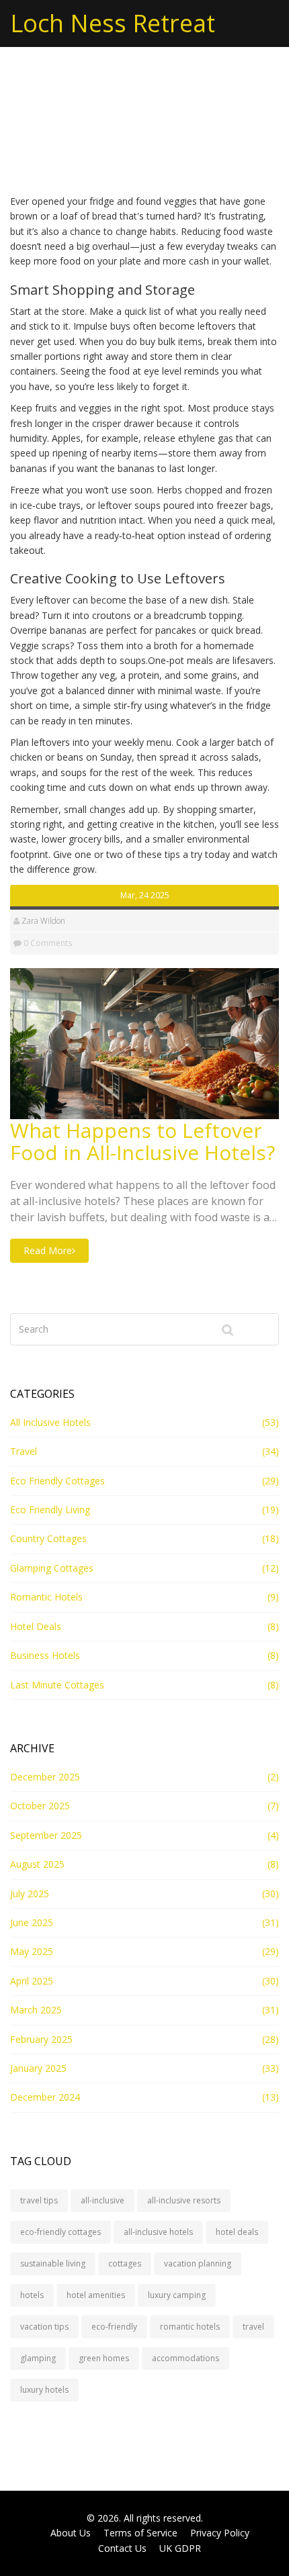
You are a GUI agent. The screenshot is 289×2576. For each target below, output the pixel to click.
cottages (125, 2263)
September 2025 (46, 1835)
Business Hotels (45, 1655)
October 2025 (40, 1806)
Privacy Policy (220, 2533)
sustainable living (53, 2263)
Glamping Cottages (52, 1568)
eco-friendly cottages (60, 2232)
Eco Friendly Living (50, 1510)
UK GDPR (180, 2548)
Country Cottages (48, 1538)
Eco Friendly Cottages (57, 1481)
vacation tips (44, 2327)
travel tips (39, 2200)
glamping (38, 2358)
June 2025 (32, 1922)
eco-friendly (114, 2327)
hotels (32, 2295)
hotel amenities (96, 2295)
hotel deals (237, 2232)
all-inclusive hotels (158, 2232)
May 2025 (32, 1951)
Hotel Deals (36, 1626)
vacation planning (198, 2263)
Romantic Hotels (46, 1597)
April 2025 (32, 1981)
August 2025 (37, 1864)
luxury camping (177, 2295)
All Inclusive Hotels (50, 1422)
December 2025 (45, 1777)
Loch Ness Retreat (113, 23)
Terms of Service (140, 2533)
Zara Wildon (43, 921)
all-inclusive (102, 2200)
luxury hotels (44, 2390)
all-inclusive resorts (184, 2200)
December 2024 (45, 2097)
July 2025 (30, 1894)
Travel (24, 1451)
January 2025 (38, 2068)
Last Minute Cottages (57, 1685)
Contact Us (122, 2548)
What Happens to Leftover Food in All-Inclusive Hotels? (142, 1141)
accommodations (185, 2358)
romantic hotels (190, 2327)
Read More (48, 1250)
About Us (71, 2533)
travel (253, 2327)
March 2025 (36, 2010)
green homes (104, 2358)
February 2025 (41, 2039)
